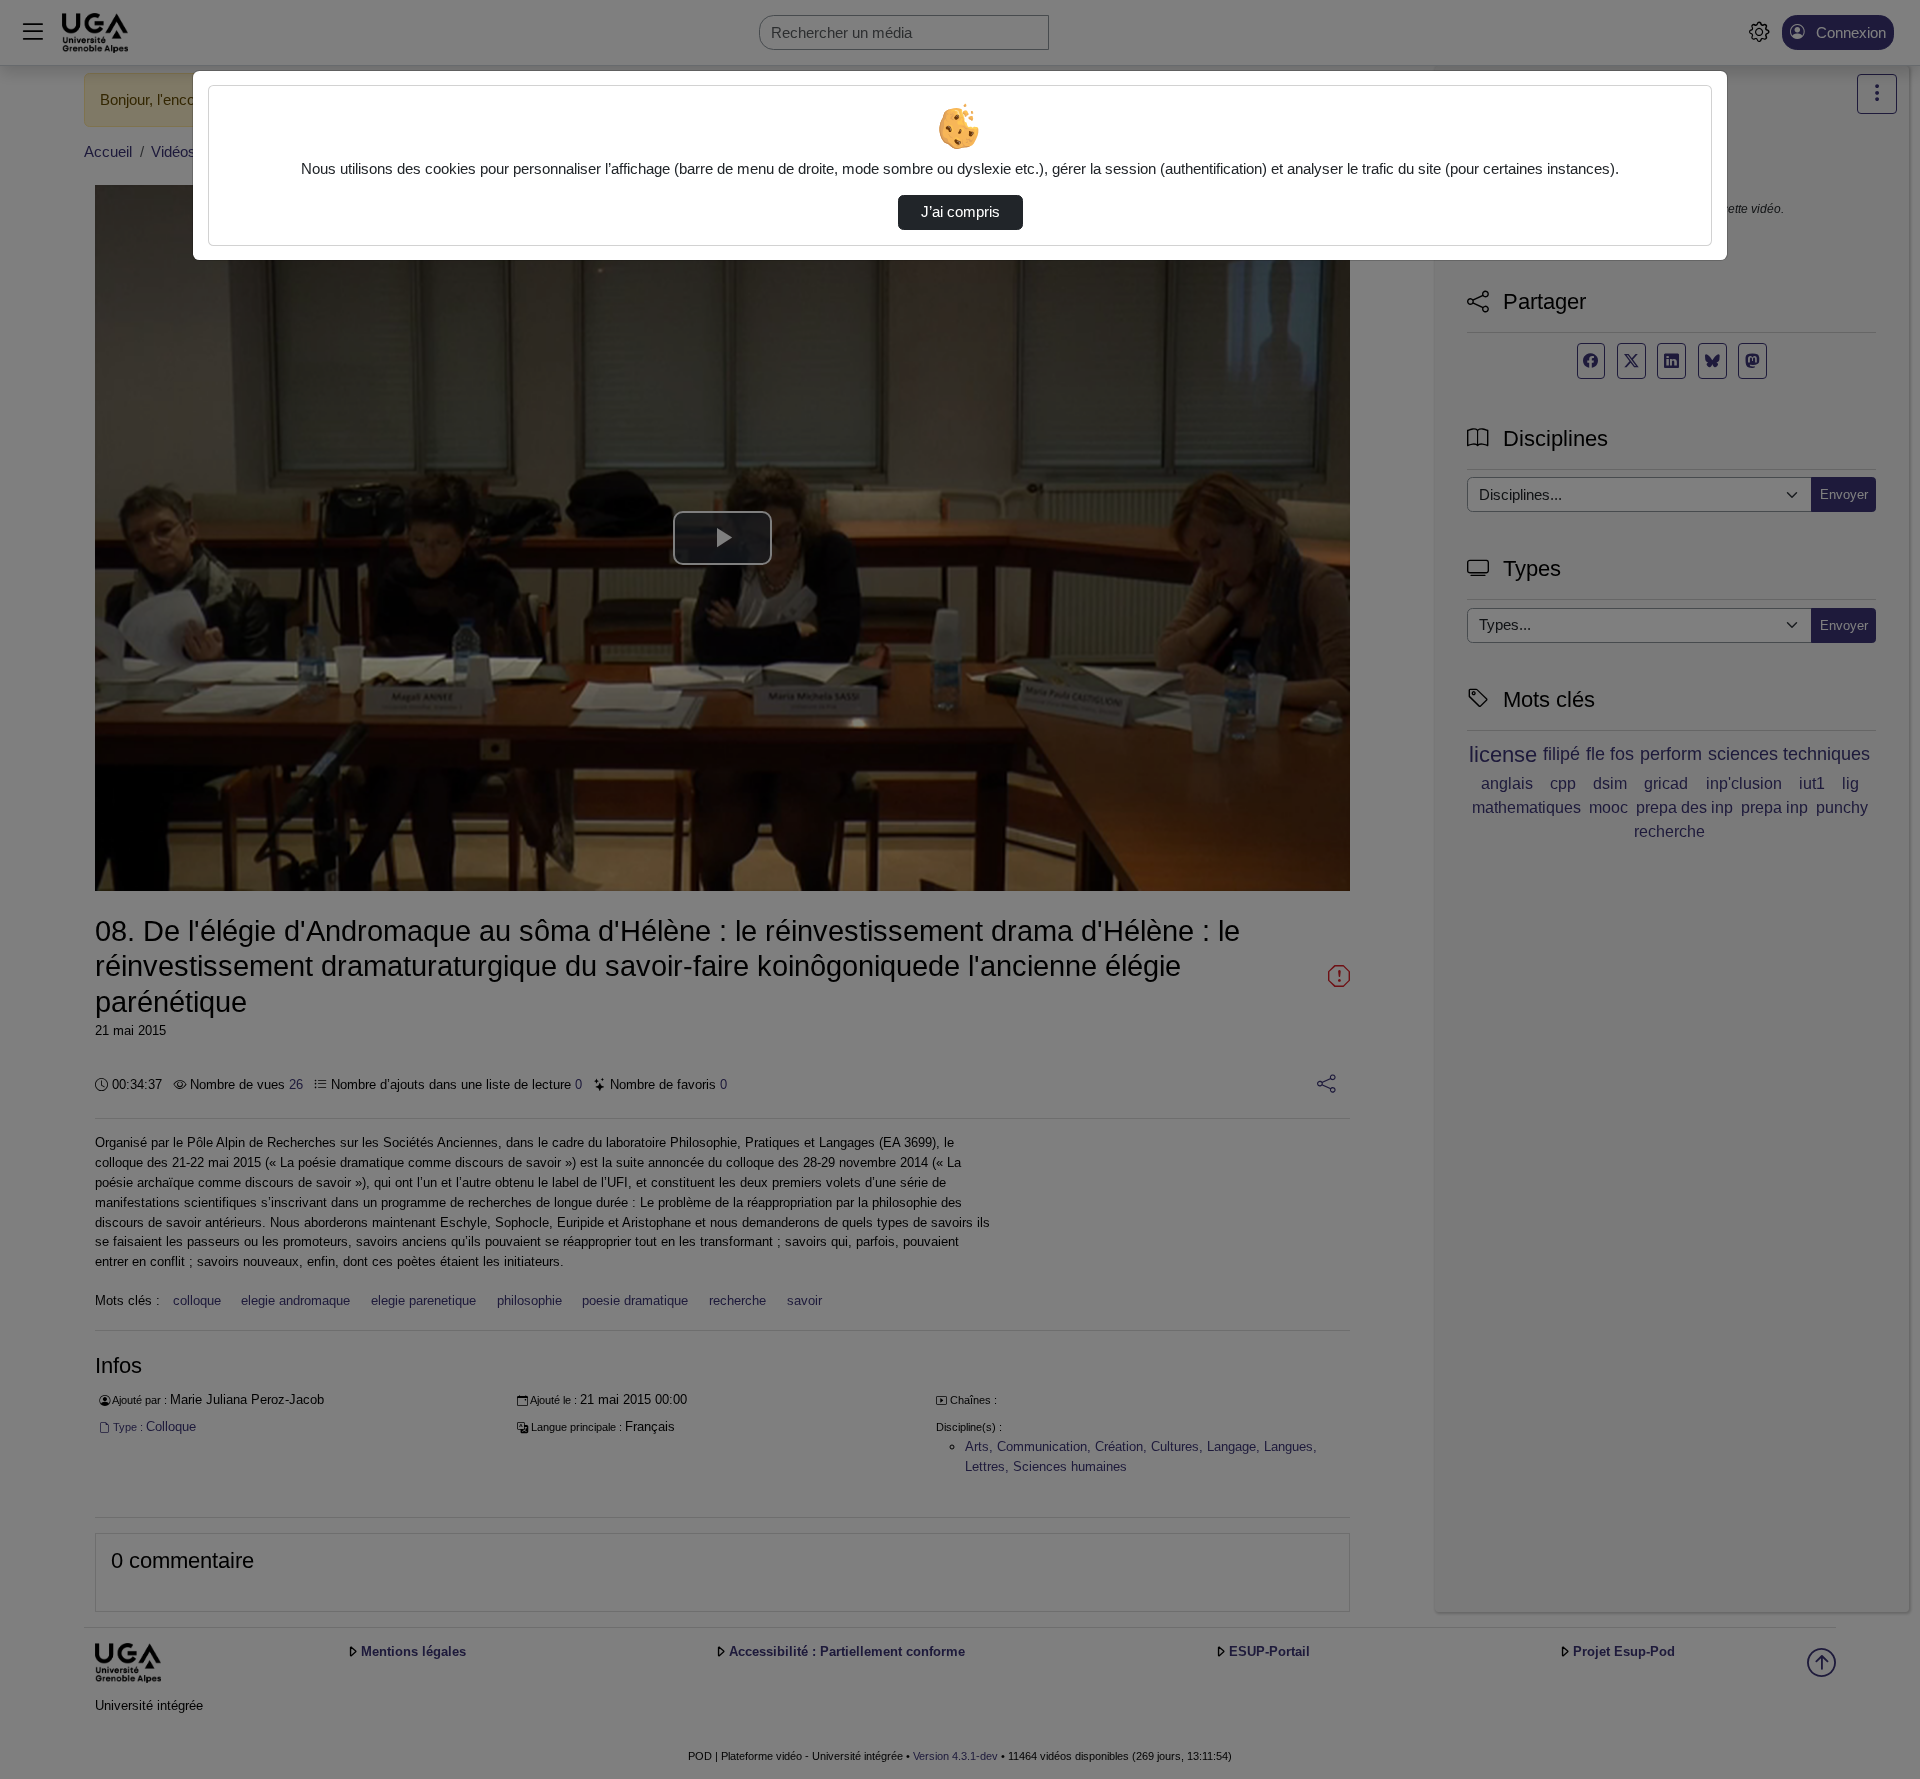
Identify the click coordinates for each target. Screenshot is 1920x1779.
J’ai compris (960, 212)
